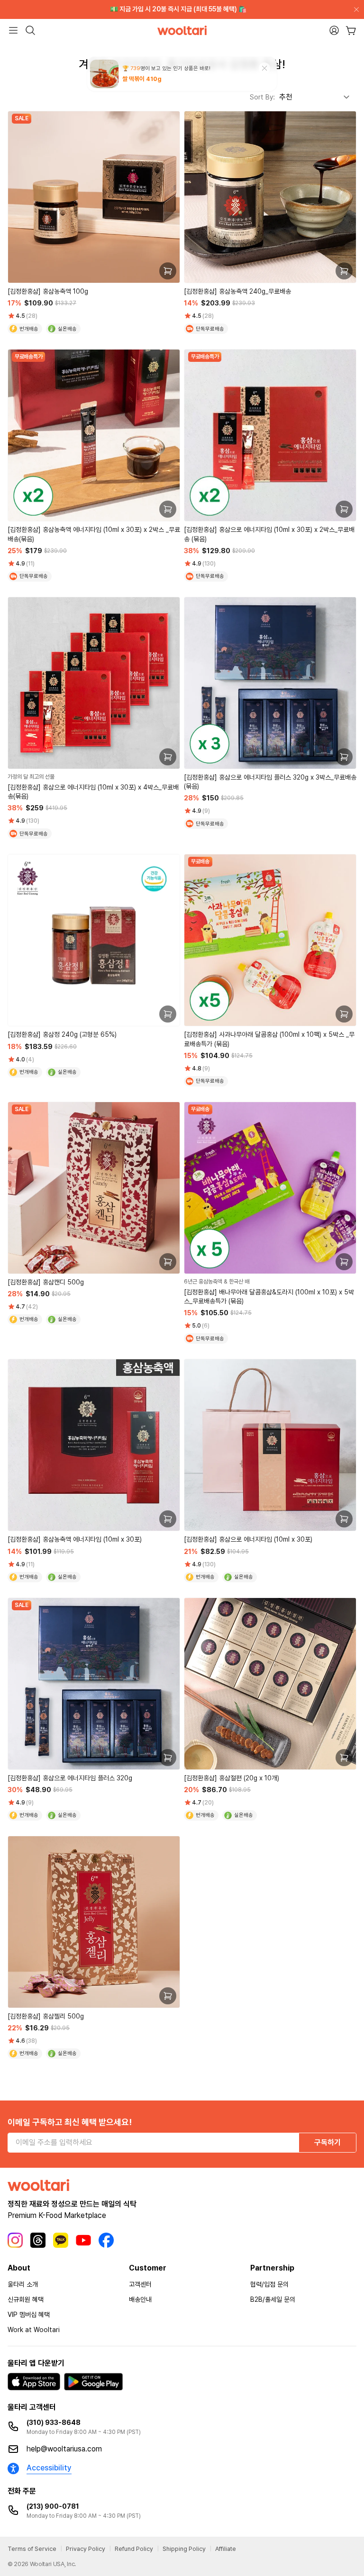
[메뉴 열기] (13, 30)
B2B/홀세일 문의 (273, 2299)
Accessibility (49, 2468)
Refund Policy (134, 2549)
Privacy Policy (86, 2549)
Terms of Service (32, 2549)
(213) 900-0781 (53, 2506)
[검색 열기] (30, 30)
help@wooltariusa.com (64, 2449)
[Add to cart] (168, 271)
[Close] (355, 9)
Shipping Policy (184, 2549)
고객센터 (140, 2284)
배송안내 (140, 2299)
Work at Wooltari (34, 2330)
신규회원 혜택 (26, 2299)
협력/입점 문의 (269, 2284)
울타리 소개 (23, 2284)
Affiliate (226, 2549)
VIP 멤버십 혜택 (29, 2315)
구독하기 (328, 2142)
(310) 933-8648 (54, 2423)
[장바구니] (351, 31)
